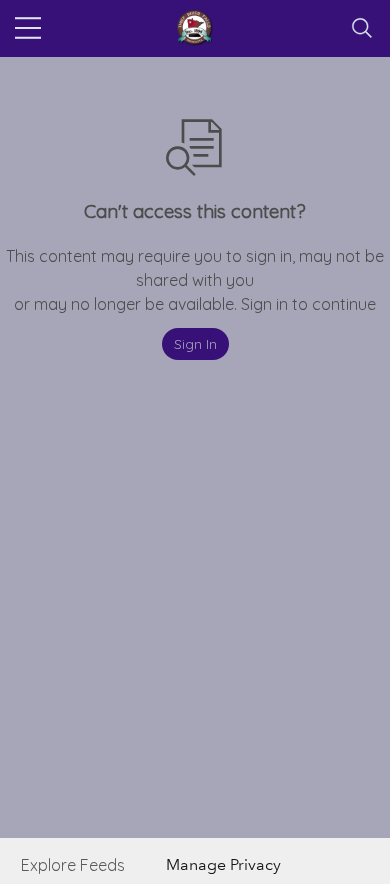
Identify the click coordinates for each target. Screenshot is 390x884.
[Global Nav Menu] (28, 28)
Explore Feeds (73, 865)
